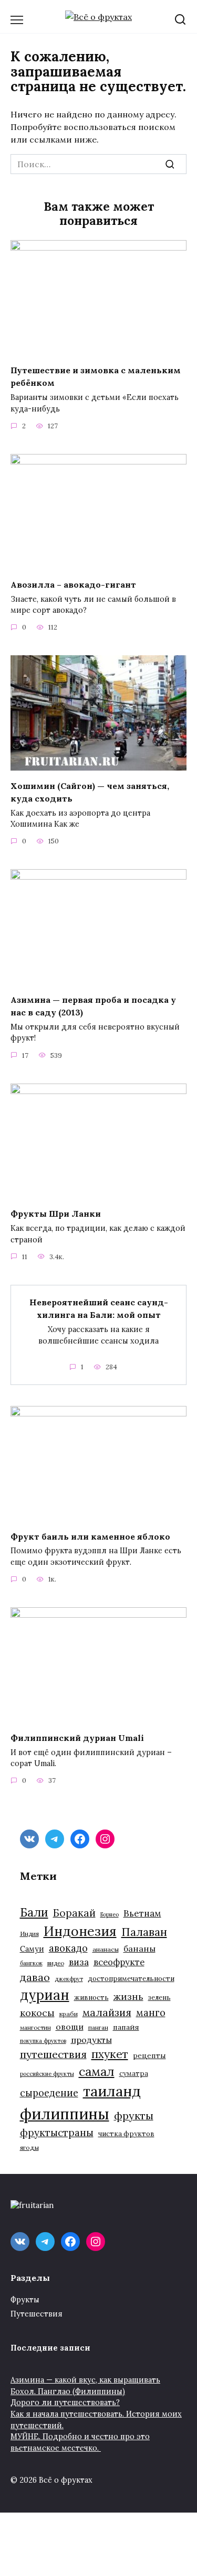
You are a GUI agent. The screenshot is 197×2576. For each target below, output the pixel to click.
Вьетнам (142, 1913)
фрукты (134, 2115)
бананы (139, 1949)
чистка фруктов (126, 2134)
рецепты (149, 2055)
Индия (29, 1934)
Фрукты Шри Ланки (56, 1214)
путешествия (53, 2054)
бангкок (31, 1963)
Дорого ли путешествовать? (65, 2402)
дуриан (45, 1995)
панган (98, 2027)
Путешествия (37, 2314)
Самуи (32, 1949)
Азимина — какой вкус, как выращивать (85, 2380)
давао (35, 1977)
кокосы (37, 2013)
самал (97, 2071)
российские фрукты (47, 2074)
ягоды (29, 2147)
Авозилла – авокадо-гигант (73, 584)
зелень (159, 1998)
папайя (126, 2027)
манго (151, 2012)
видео (56, 1963)
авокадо (68, 1948)
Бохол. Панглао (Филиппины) (68, 2391)
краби (69, 2014)
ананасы (106, 1949)
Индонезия (80, 1931)
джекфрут (69, 1979)
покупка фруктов (43, 2041)
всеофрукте (119, 1962)
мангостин (35, 2027)
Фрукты (25, 2300)
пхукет (110, 2054)
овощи (70, 2027)
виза (79, 1962)
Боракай (74, 1913)
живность (91, 1998)
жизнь (128, 1996)
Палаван (144, 1932)
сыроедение (49, 2093)
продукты (91, 2040)
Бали (34, 1912)
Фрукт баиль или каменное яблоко (90, 1536)
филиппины (65, 2114)
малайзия (107, 2012)
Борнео (110, 1914)
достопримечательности (131, 1979)
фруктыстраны (57, 2133)
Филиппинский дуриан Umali (77, 1737)
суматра (134, 2074)
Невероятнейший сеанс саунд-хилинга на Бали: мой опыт (99, 1308)
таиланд (112, 2091)
